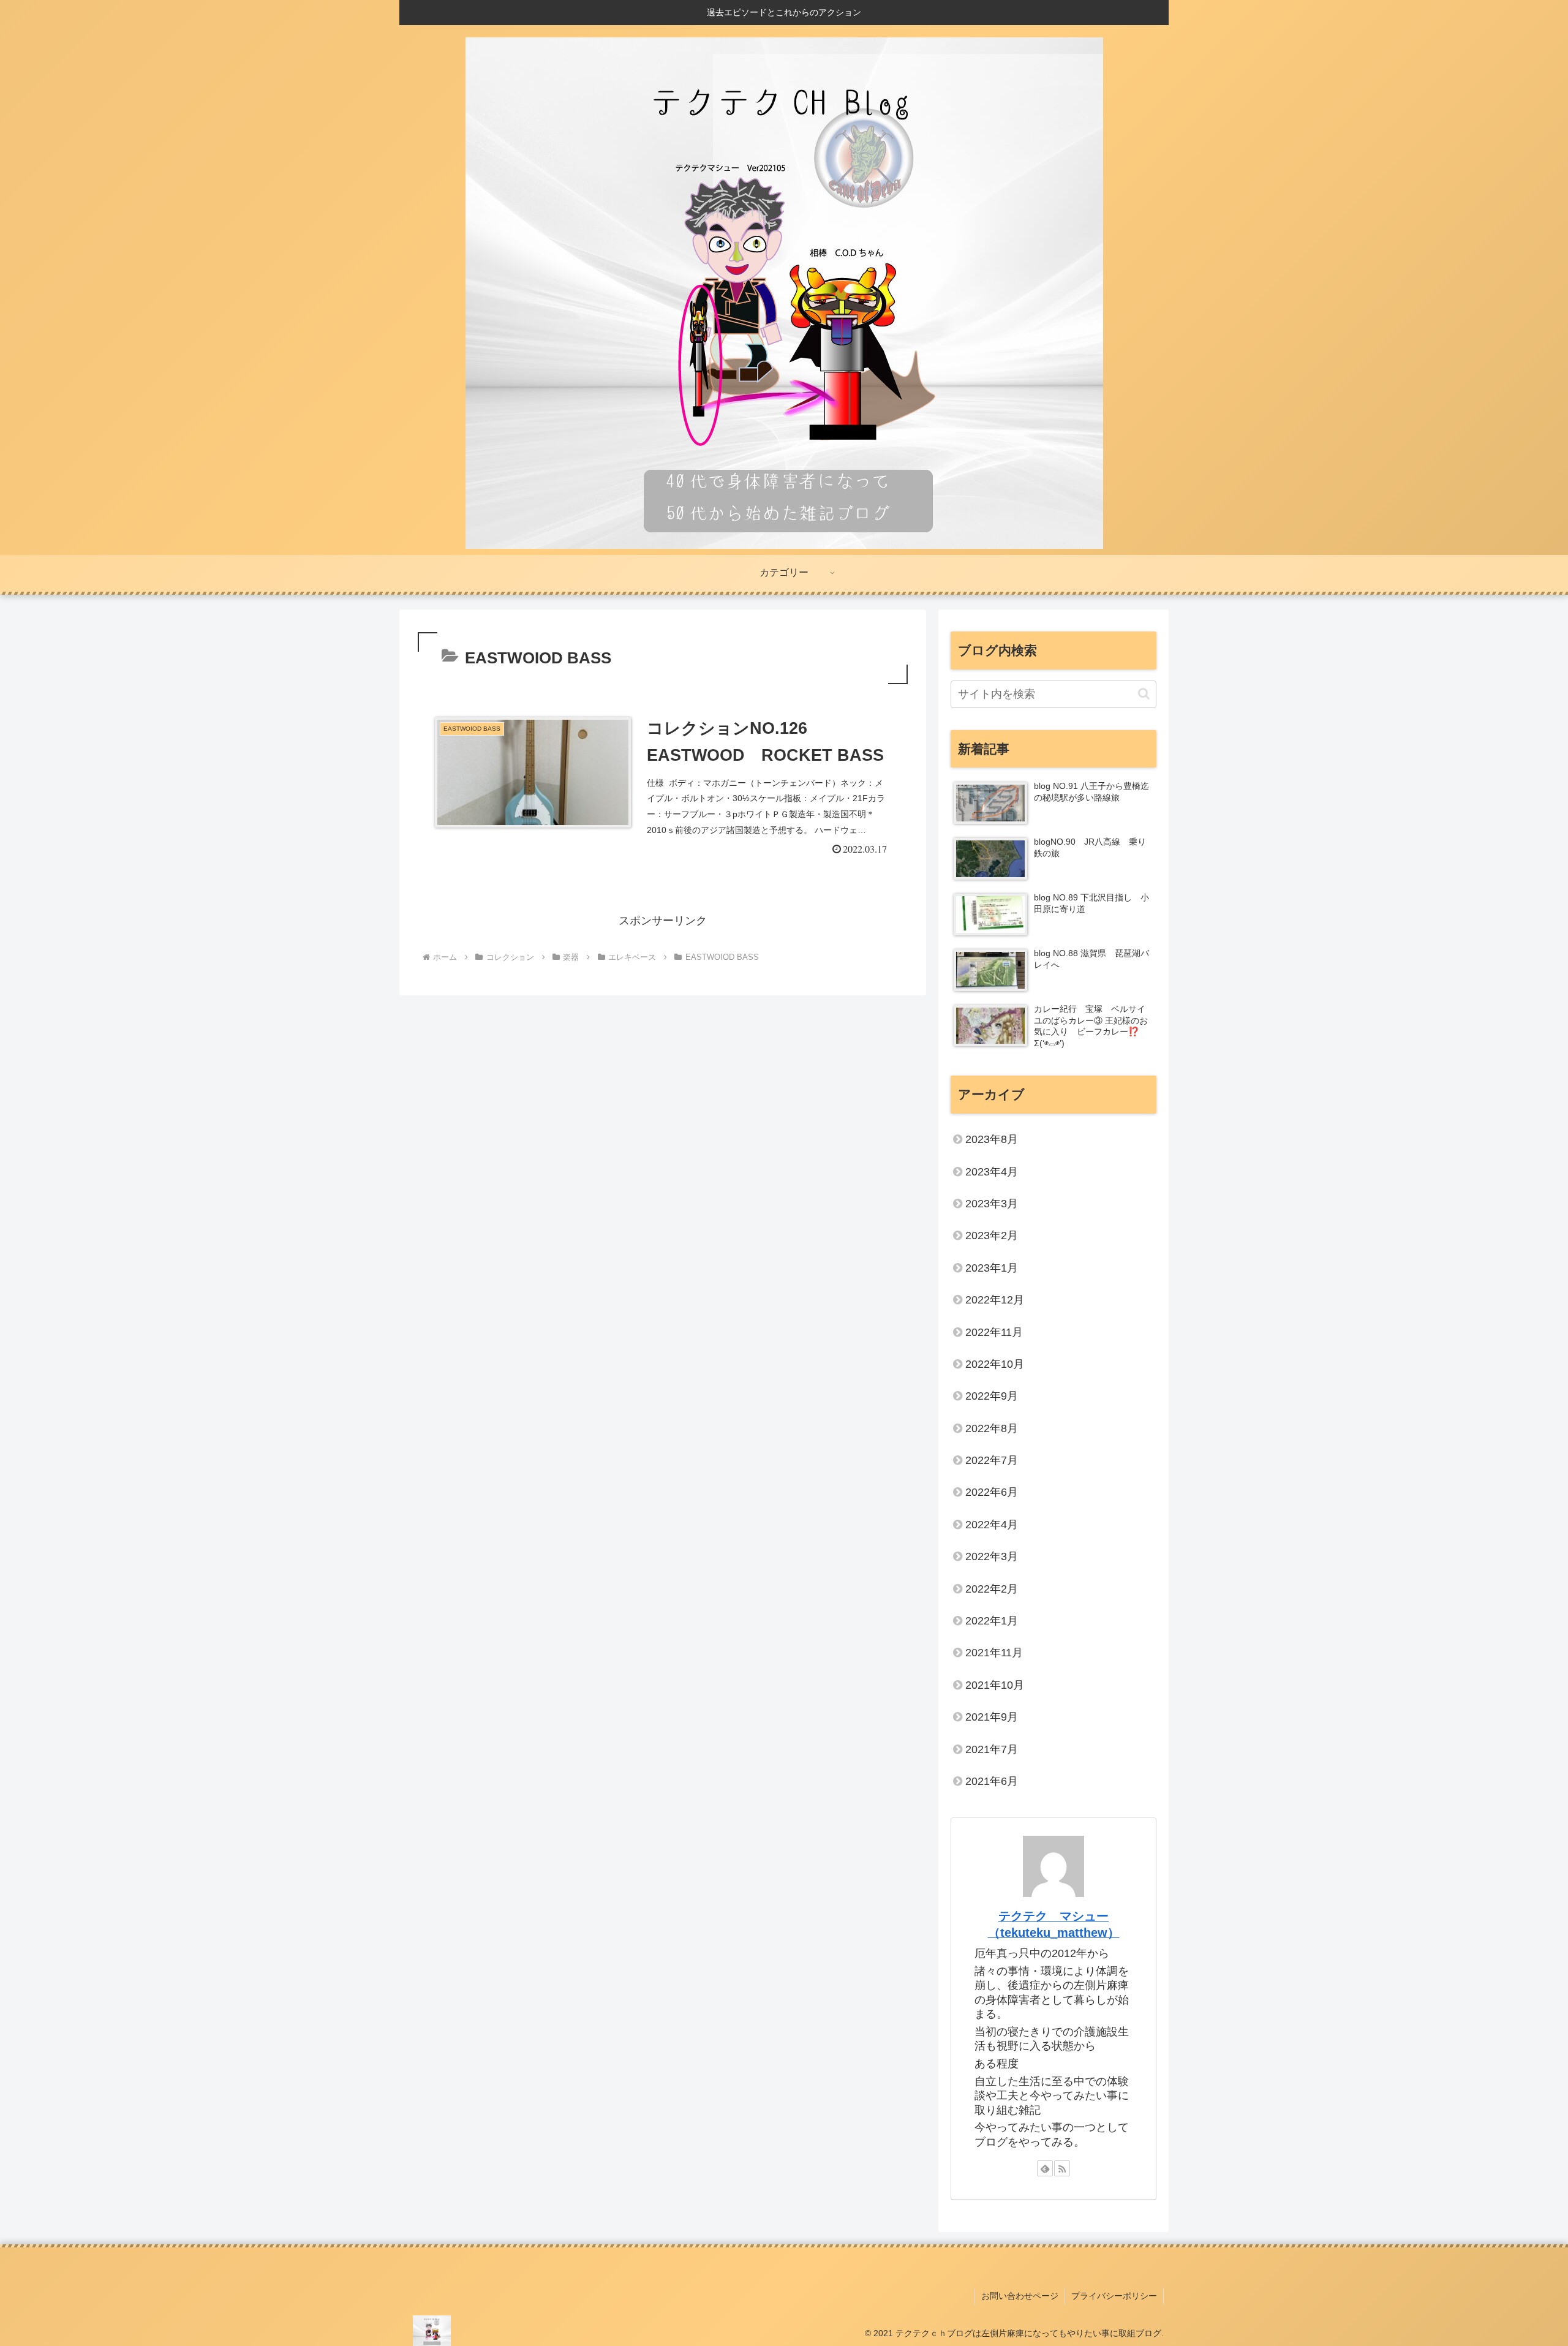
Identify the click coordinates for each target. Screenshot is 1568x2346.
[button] (1144, 694)
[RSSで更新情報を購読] (1062, 2168)
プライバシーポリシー (1114, 2296)
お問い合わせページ (1020, 2296)
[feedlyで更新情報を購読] (1045, 2168)
